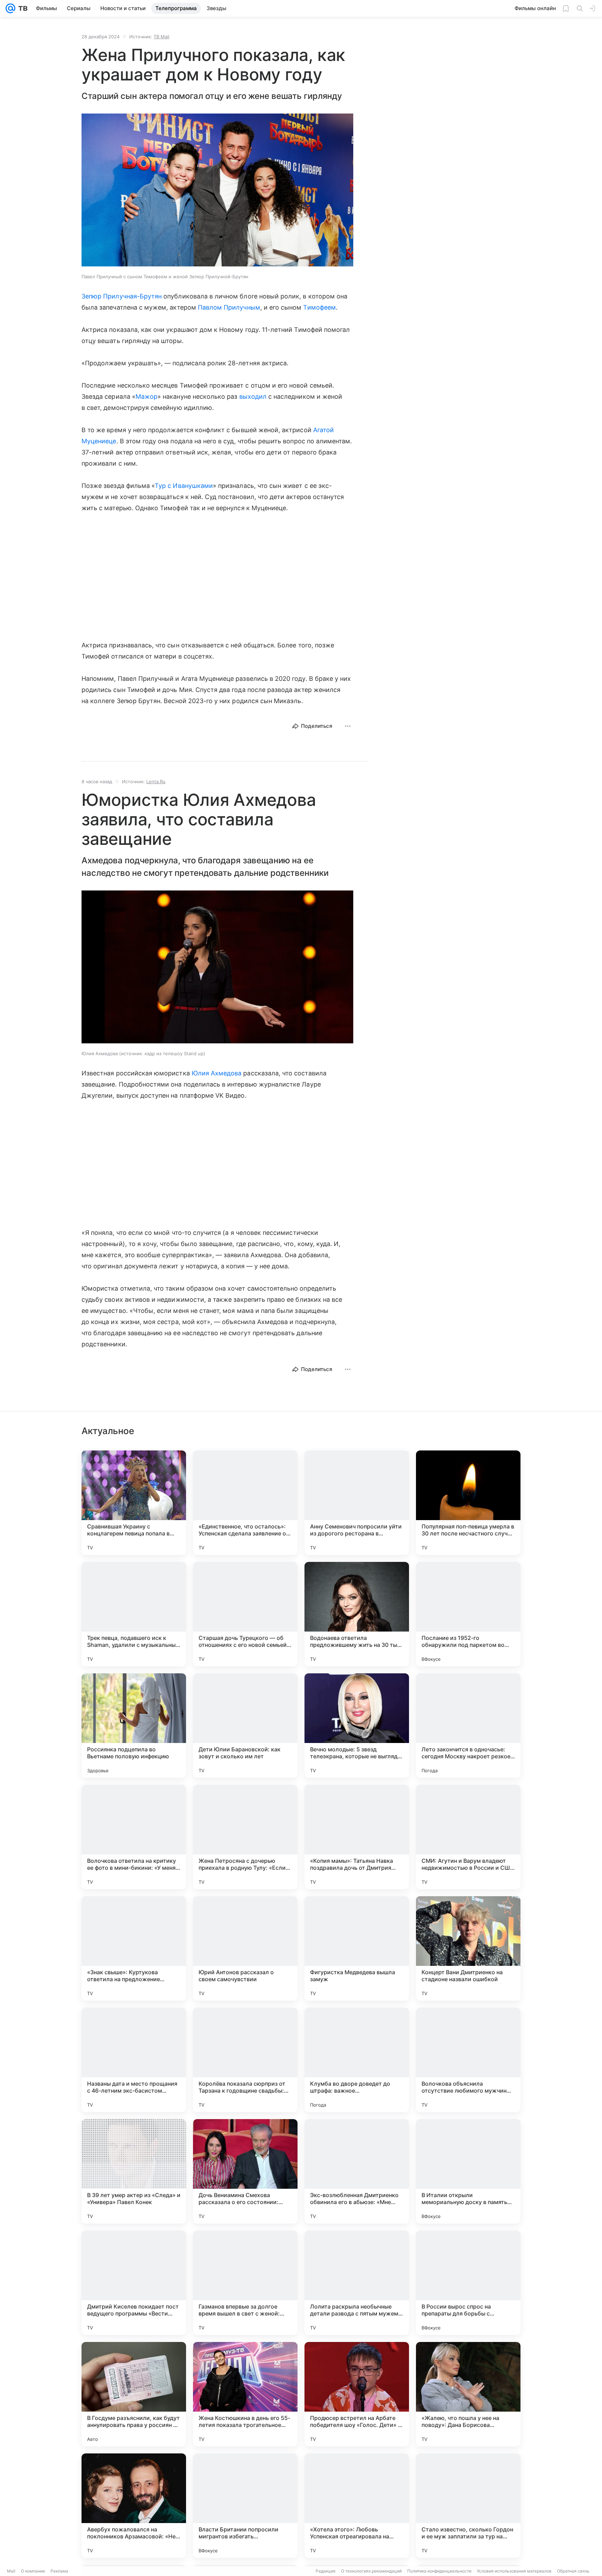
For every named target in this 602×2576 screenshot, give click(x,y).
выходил (253, 396)
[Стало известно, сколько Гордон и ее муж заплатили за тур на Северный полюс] (468, 2506)
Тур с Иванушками (184, 486)
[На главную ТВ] (21, 8)
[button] (217, 191)
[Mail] (10, 8)
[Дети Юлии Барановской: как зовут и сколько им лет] (245, 1726)
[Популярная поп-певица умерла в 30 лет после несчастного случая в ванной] (468, 1503)
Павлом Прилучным (229, 307)
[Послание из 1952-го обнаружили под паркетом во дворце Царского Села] (468, 1614)
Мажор (146, 396)
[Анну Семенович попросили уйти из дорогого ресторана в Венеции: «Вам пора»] (357, 1503)
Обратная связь (573, 2571)
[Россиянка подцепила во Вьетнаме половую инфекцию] (134, 1726)
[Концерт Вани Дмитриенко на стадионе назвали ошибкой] (468, 1948)
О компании (33, 2571)
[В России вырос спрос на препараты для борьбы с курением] (468, 2283)
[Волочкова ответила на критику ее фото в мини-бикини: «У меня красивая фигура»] (134, 1837)
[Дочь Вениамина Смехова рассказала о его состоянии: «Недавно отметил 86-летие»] (245, 2171)
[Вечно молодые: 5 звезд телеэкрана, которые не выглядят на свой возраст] (357, 1726)
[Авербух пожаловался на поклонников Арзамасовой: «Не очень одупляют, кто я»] (134, 2506)
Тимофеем (319, 307)
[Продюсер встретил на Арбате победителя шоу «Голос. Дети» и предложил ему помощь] (357, 2394)
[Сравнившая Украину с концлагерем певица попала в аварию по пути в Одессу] (134, 1503)
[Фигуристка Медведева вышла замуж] (357, 1948)
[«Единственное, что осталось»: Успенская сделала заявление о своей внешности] (245, 1503)
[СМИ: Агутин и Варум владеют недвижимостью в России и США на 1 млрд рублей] (468, 1837)
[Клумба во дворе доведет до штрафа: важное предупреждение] (357, 2060)
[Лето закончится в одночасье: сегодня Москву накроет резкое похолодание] (468, 1726)
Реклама (59, 2571)
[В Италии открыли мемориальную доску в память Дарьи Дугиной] (468, 2171)
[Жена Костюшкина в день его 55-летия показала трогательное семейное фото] (245, 2394)
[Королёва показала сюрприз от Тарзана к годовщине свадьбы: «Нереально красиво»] (245, 2060)
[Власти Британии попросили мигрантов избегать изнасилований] (245, 2506)
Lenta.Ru (156, 781)
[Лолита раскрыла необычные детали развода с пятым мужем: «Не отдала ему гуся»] (357, 2283)
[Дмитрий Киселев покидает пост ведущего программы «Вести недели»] (134, 2283)
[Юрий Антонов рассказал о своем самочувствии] (245, 1948)
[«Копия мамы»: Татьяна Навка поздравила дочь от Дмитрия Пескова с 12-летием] (357, 1837)
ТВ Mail (161, 37)
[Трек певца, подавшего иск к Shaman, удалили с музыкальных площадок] (134, 1614)
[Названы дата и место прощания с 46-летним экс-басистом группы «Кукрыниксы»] (134, 2060)
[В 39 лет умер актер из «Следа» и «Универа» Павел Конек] (134, 2171)
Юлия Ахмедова (217, 1073)
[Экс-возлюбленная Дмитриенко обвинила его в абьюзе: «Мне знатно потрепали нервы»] (357, 2171)
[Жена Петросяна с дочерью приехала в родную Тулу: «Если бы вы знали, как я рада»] (245, 1837)
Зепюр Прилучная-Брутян (122, 296)
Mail (11, 2571)
